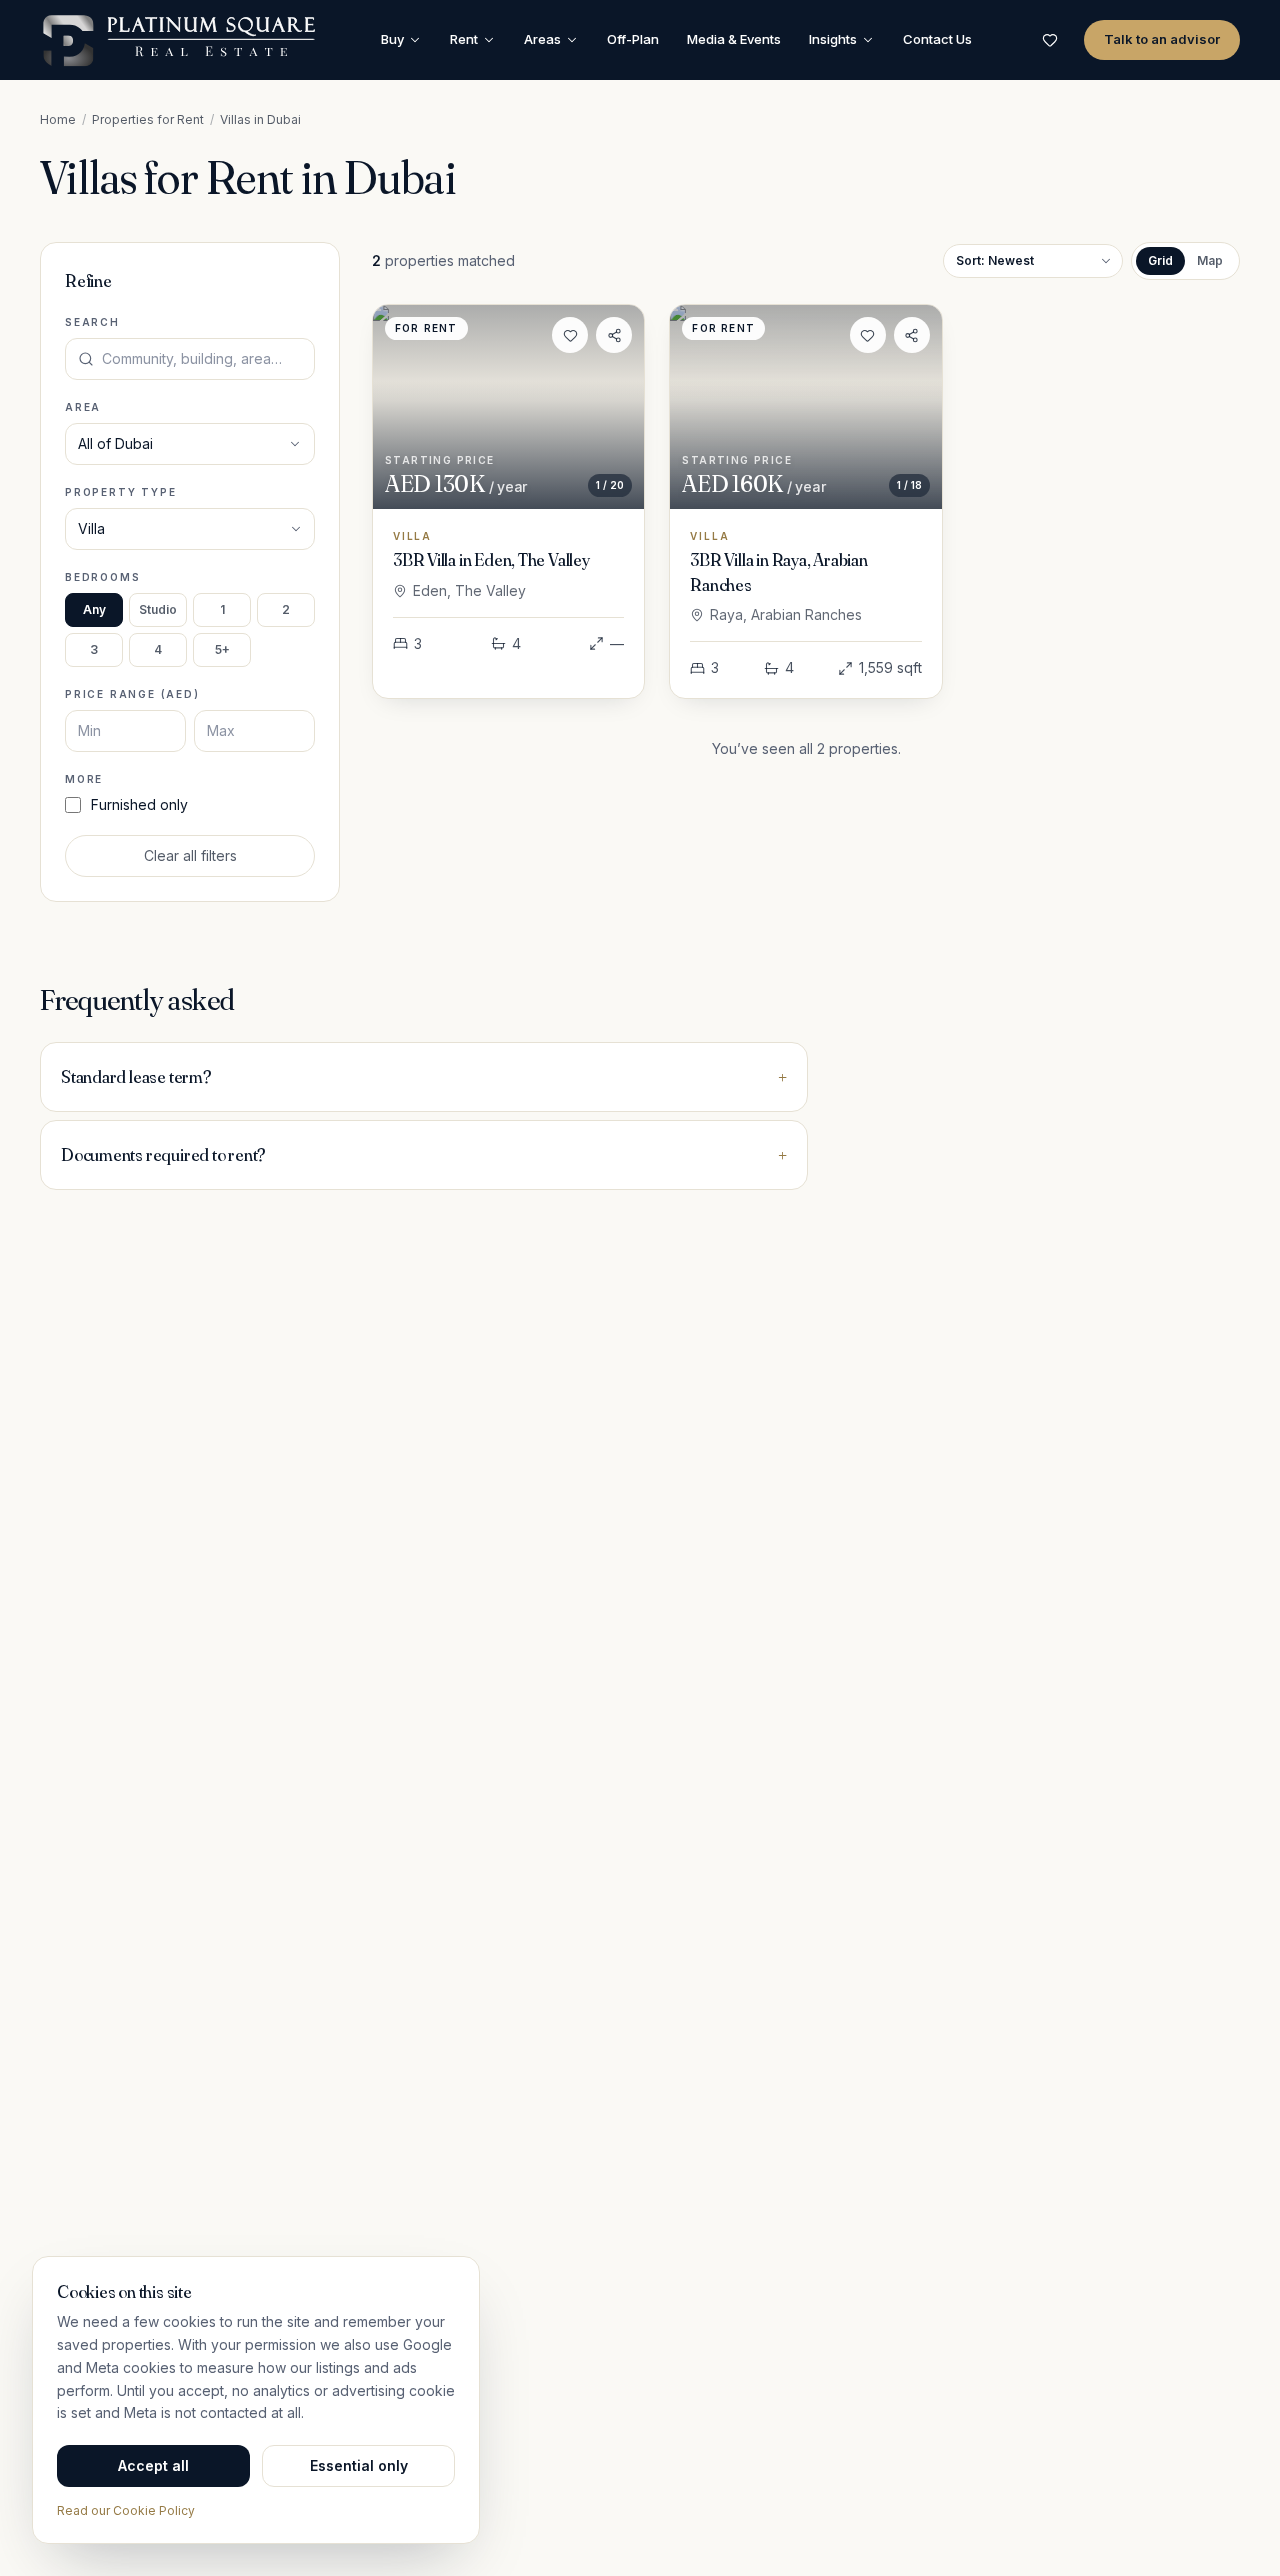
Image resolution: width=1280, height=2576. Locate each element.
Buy (392, 39)
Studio (158, 609)
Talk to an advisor (1162, 39)
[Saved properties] (1050, 40)
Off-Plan (633, 39)
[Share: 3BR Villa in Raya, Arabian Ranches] (912, 335)
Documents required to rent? (424, 1154)
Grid (1160, 260)
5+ (222, 649)
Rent (464, 39)
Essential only (359, 2465)
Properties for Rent (148, 119)
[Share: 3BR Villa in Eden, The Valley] (614, 335)
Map (1210, 260)
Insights (833, 39)
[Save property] (570, 335)
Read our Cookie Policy (126, 2510)
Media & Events (734, 39)
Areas (542, 39)
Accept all (153, 2465)
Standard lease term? (424, 1076)
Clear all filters (190, 855)
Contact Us (937, 39)
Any (94, 609)
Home (58, 119)
